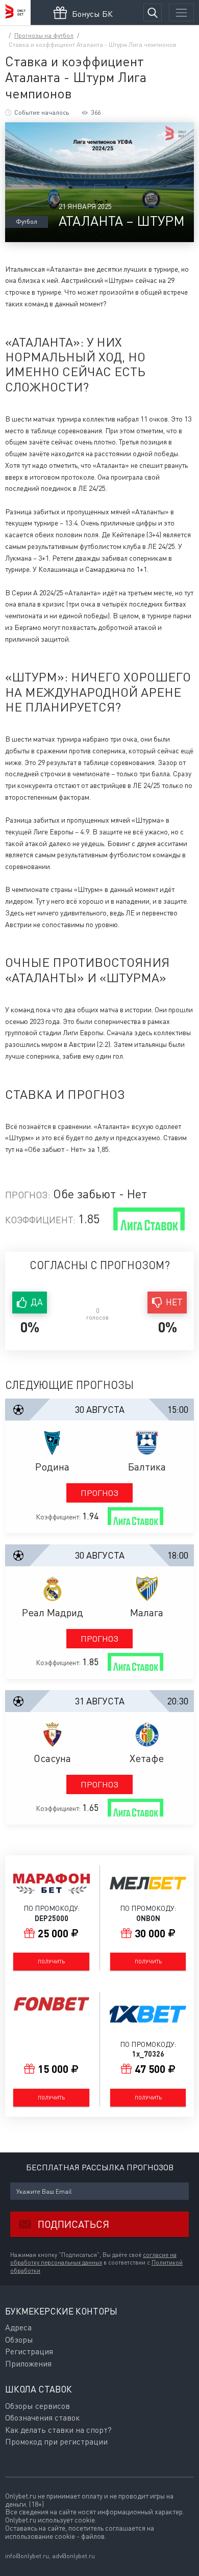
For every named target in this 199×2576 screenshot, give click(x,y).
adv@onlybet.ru (73, 2556)
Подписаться (73, 2224)
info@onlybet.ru (27, 2556)
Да (37, 1302)
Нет (174, 1302)
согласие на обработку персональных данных (93, 2259)
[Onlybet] (15, 12)
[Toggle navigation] (181, 12)
